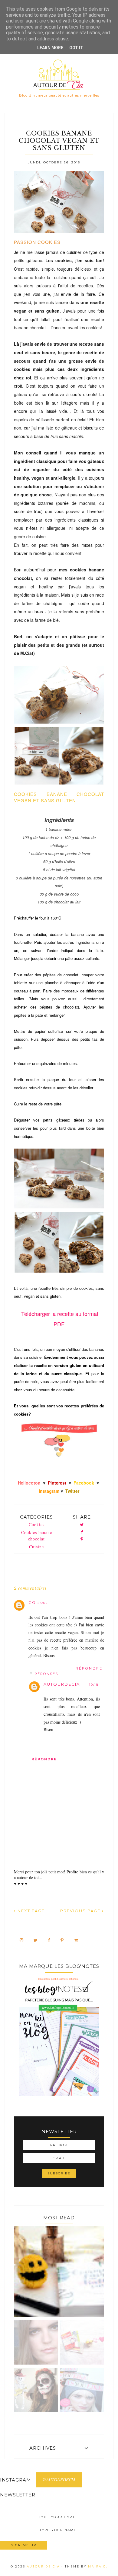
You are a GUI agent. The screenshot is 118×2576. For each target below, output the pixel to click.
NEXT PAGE (30, 1911)
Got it (76, 48)
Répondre (89, 1668)
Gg (32, 1602)
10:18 (94, 1685)
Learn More (50, 48)
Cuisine (36, 1547)
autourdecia (62, 1684)
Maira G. (98, 2566)
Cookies (37, 1524)
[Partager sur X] (82, 1525)
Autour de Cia (44, 2566)
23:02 (43, 1603)
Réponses (46, 1674)
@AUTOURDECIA (59, 2480)
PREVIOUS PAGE (81, 1911)
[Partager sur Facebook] (82, 1532)
